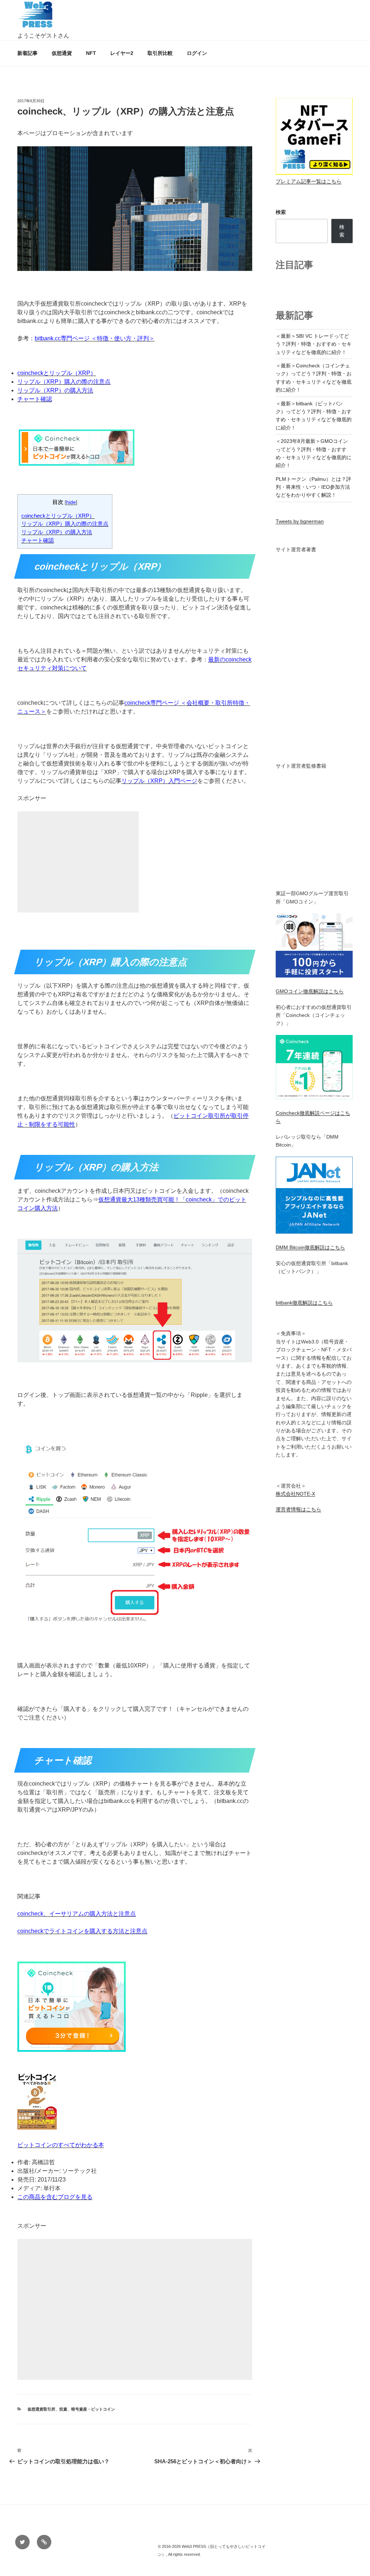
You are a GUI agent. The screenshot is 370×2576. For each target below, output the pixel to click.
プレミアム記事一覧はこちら (309, 181)
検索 (281, 212)
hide (71, 502)
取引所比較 (160, 53)
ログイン (197, 53)
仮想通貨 (62, 53)
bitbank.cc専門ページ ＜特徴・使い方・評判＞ (95, 338)
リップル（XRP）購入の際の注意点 (64, 382)
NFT (91, 53)
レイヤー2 (122, 53)
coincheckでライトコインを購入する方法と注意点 (82, 1931)
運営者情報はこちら (298, 1509)
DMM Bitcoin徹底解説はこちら (310, 1247)
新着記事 (27, 53)
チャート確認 (35, 399)
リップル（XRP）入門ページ (159, 781)
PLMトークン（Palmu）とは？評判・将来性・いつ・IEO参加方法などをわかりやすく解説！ (313, 487)
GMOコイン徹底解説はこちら (310, 991)
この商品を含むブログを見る (55, 2197)
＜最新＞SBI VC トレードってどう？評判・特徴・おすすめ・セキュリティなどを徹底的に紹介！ (314, 344)
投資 (63, 2409)
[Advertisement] (78, 871)
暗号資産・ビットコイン (93, 2409)
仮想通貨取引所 (41, 2409)
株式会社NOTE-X (295, 1494)
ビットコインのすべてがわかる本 (61, 2145)
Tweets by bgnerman (300, 521)
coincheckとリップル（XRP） (57, 373)
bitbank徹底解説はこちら (304, 1303)
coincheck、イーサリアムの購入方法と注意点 (77, 1914)
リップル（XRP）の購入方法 (55, 390)
